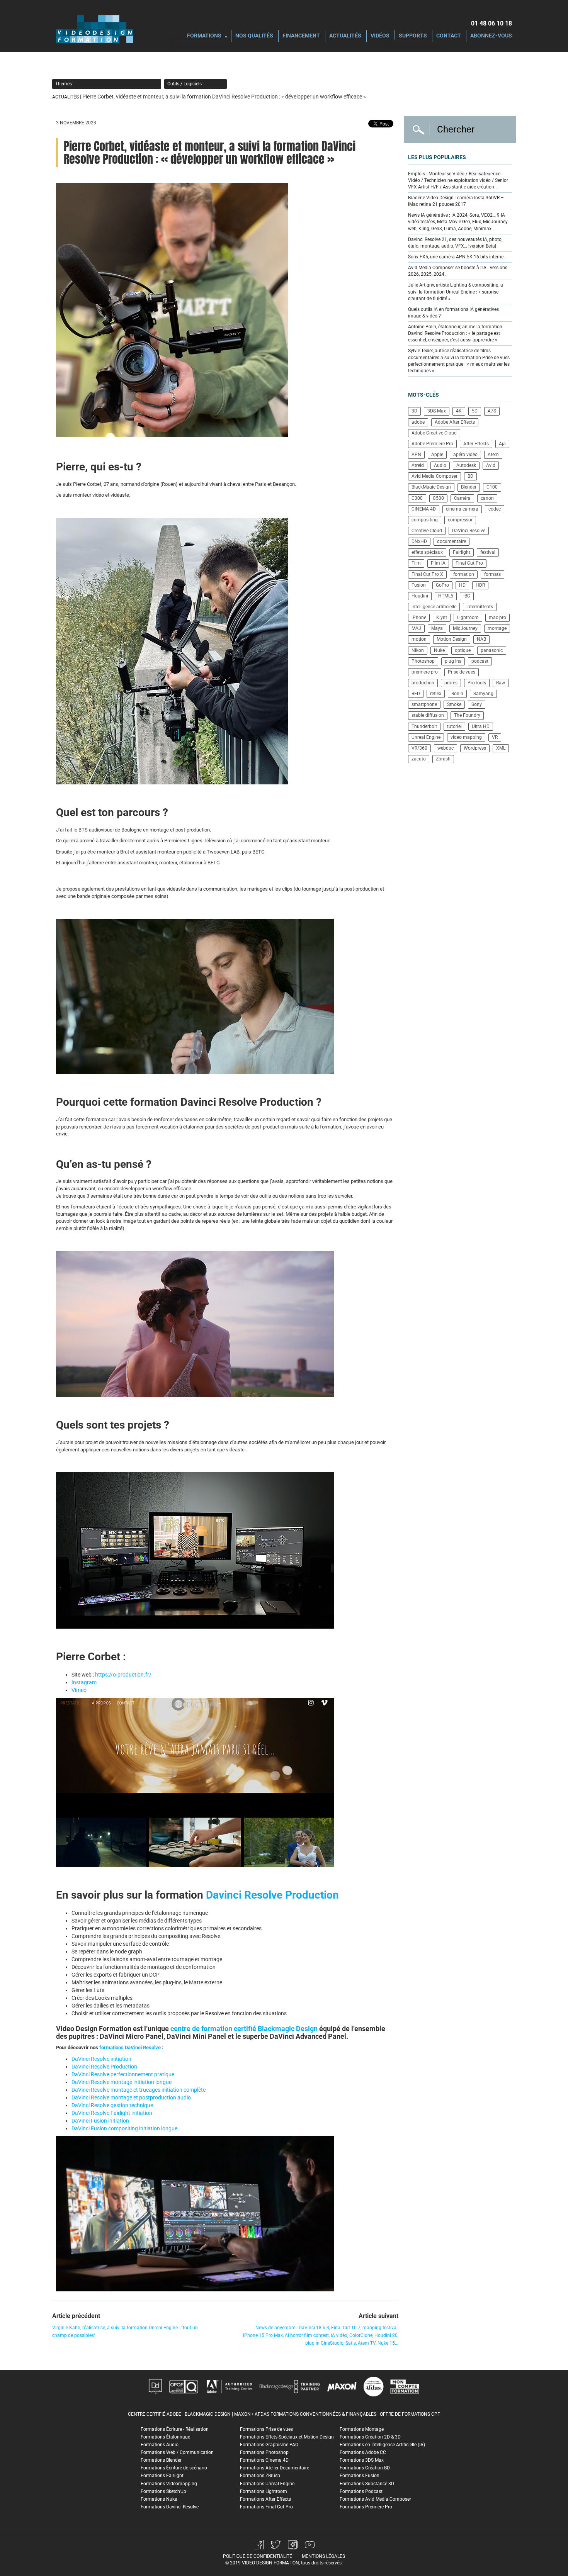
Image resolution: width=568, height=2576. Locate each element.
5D (475, 411)
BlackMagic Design (431, 487)
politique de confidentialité (258, 2556)
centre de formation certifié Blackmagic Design (244, 2029)
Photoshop (423, 661)
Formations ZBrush (260, 2476)
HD (462, 585)
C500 (438, 498)
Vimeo (79, 1690)
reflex (436, 694)
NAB (481, 639)
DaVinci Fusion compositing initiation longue (124, 2128)
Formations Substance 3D (367, 2484)
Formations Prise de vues (266, 2429)
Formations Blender (161, 2460)
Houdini (420, 596)
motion (419, 639)
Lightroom (468, 618)
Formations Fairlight (162, 2476)
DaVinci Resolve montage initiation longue (122, 2082)
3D (414, 411)
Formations (204, 36)
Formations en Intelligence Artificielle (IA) (382, 2445)
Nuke (439, 650)
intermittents (480, 607)
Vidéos (380, 36)
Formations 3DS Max (362, 2460)
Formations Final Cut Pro (266, 2507)
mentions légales (323, 2556)
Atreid (418, 465)
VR (495, 737)
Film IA (438, 563)
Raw (501, 683)
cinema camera (462, 509)
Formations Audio (160, 2445)
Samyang (483, 694)
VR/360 (419, 748)
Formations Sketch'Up (163, 2491)
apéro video (465, 455)
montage (497, 628)
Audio (440, 465)
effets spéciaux (427, 552)
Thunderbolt (424, 726)
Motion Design (452, 639)
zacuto (419, 759)
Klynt (442, 618)
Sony (477, 704)
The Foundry (467, 715)
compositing (425, 520)
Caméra (462, 498)
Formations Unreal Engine (267, 2484)
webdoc (446, 748)
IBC (467, 596)
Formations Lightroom (264, 2491)
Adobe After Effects (455, 422)
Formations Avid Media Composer (375, 2499)
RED (416, 694)
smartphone (424, 704)
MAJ (416, 628)
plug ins (453, 661)
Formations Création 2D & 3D (370, 2437)
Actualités (345, 36)
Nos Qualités (254, 36)
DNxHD (419, 541)
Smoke (454, 704)
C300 (417, 498)
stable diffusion (428, 715)
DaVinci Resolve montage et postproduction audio (131, 2097)
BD (470, 476)
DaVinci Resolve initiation (101, 2059)
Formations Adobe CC (363, 2452)
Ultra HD (481, 726)
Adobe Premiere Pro (432, 444)
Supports (413, 36)
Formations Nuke (159, 2499)
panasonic (492, 650)
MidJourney (465, 628)
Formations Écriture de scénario (174, 2468)
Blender (469, 487)
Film (416, 563)
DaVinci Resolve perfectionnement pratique (123, 2074)
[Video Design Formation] (95, 29)
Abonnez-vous (491, 36)
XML (501, 748)
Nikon (418, 650)
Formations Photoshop (264, 2452)
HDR (480, 585)
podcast (480, 661)
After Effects (476, 444)
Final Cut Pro (469, 563)
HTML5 (446, 596)
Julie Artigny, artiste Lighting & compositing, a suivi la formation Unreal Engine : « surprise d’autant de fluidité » (456, 292)
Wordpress (475, 748)
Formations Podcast (361, 2491)
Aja (502, 444)
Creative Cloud (427, 531)
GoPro (442, 585)
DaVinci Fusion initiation (100, 2121)
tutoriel (454, 726)
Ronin (457, 694)
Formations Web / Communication (177, 2452)
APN (416, 455)
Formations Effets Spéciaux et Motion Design (287, 2437)
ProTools (477, 683)
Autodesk (466, 465)
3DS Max (437, 411)
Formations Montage (362, 2429)
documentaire (452, 541)
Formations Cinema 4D (264, 2460)
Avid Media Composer (435, 476)
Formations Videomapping (169, 2484)
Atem (493, 455)
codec (495, 509)
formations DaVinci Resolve (130, 2047)
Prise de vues (462, 672)
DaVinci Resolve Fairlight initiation (112, 2113)
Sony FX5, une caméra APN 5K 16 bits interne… (457, 257)
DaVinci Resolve (469, 531)
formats (492, 574)
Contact (449, 36)
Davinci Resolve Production (272, 1895)
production (423, 683)
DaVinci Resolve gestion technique (112, 2105)
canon (487, 498)
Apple (437, 455)
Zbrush (443, 759)
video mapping (466, 737)
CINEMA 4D (424, 509)
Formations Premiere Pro (366, 2507)
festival (488, 552)
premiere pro (425, 672)
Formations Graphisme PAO (269, 2445)
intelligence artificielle (434, 607)
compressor (460, 520)
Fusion (419, 585)
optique (463, 650)
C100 (492, 487)
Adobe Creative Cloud (434, 433)
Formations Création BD (365, 2468)
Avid (491, 465)
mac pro (497, 618)
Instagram (84, 1682)
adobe (418, 422)
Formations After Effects (265, 2499)
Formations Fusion (360, 2476)
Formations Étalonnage (165, 2437)
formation (464, 574)
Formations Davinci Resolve (170, 2507)
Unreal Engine (426, 737)
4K (459, 411)
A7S (492, 411)
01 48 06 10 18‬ (491, 23)
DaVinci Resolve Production (104, 2067)
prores (451, 683)
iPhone (419, 618)
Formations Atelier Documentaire (275, 2468)
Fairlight (462, 552)
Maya (437, 628)
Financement (301, 36)
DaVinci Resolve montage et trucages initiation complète (139, 2090)
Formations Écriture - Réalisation (175, 2429)
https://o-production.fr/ (123, 1675)
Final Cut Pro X (427, 574)
